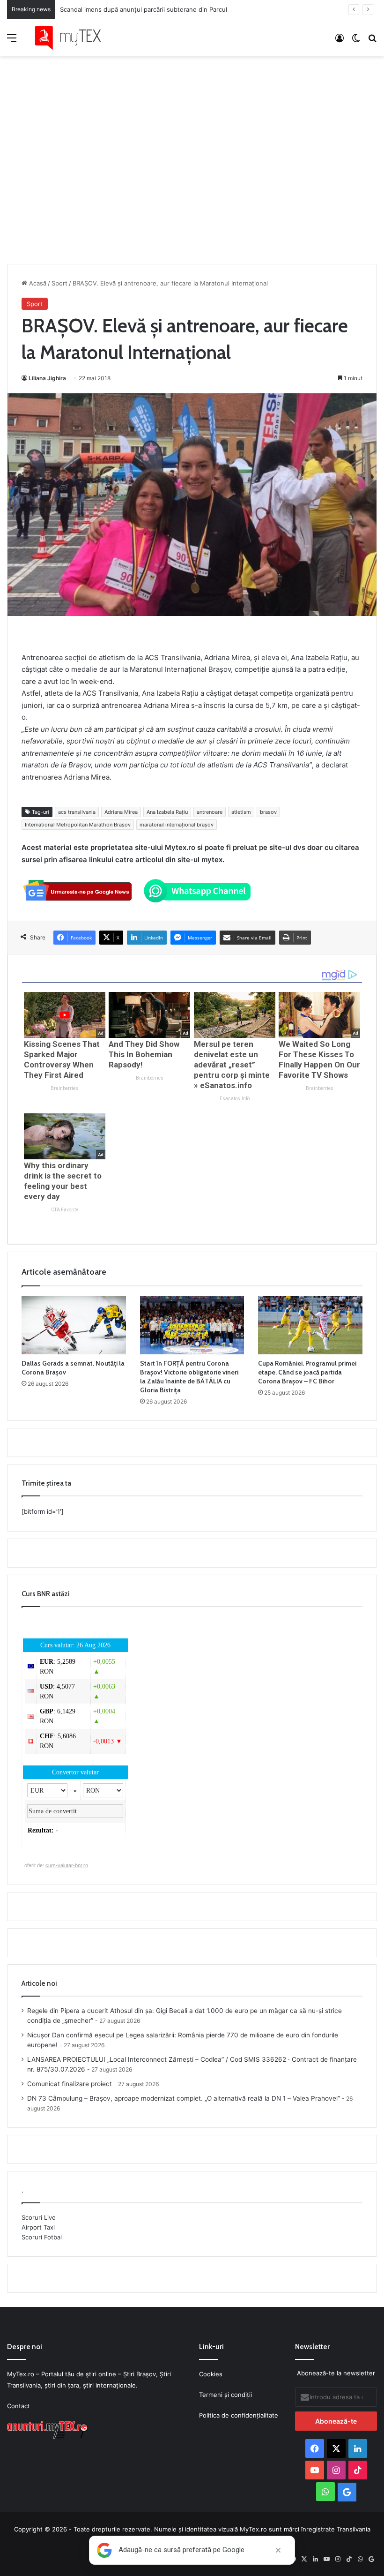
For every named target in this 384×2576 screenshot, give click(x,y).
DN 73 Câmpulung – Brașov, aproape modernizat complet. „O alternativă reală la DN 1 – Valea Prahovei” (184, 2098)
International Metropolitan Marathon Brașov (78, 825)
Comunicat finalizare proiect (70, 2084)
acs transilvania (77, 812)
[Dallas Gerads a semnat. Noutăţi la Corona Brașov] (74, 1325)
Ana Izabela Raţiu (167, 812)
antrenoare (210, 812)
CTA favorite (65, 1210)
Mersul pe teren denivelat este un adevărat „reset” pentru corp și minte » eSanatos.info (232, 1065)
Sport (59, 283)
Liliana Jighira (47, 378)
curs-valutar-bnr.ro (67, 1865)
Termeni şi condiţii (225, 2395)
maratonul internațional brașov (177, 825)
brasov (268, 812)
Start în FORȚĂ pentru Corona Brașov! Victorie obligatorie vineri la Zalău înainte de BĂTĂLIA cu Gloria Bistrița (189, 1377)
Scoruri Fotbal (42, 2237)
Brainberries (64, 1088)
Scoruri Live (39, 2217)
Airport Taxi (38, 2227)
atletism (241, 812)
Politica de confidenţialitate (239, 2415)
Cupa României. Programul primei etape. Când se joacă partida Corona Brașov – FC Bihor (307, 1372)
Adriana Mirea (121, 812)
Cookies (211, 2374)
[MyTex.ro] (73, 38)
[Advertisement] (192, 150)
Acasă (37, 283)
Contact (18, 2406)
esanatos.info (235, 1099)
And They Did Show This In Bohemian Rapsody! (144, 1054)
